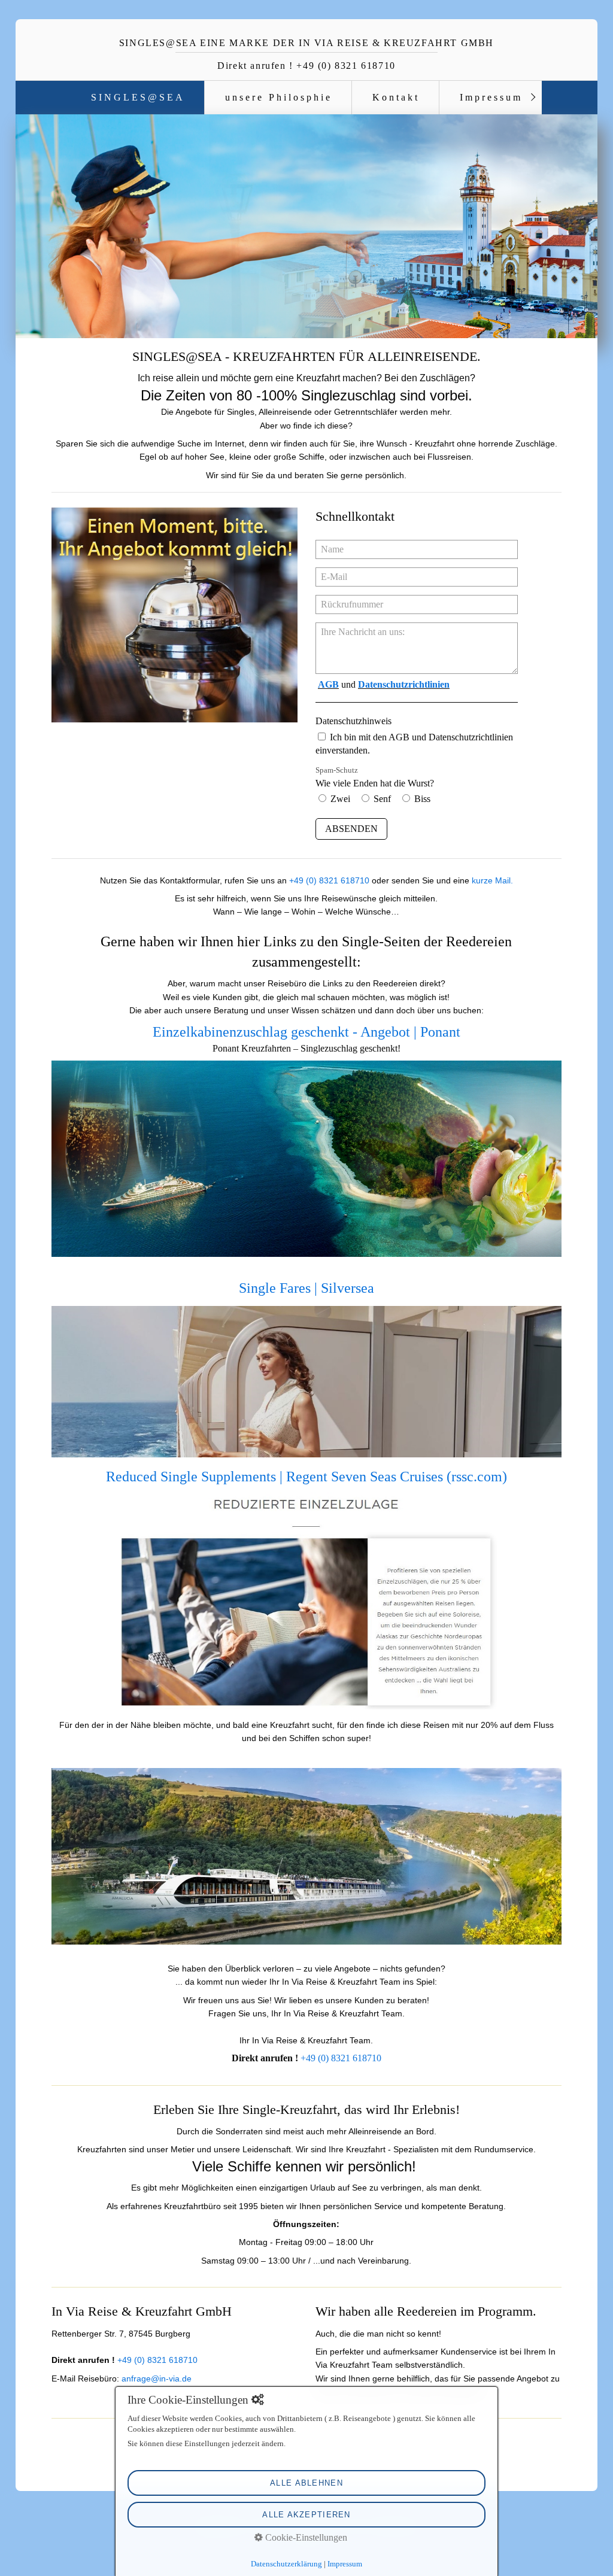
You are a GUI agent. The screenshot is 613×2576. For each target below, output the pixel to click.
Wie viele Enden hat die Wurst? (375, 777)
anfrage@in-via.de (157, 2378)
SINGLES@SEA (138, 97)
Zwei (340, 799)
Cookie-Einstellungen (305, 2537)
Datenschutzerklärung (286, 2564)
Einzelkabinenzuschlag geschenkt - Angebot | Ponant (306, 1032)
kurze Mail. (492, 880)
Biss (422, 799)
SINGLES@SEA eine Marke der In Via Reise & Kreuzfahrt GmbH (306, 43)
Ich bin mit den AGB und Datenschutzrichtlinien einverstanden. (414, 744)
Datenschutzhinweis (353, 721)
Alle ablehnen (306, 2483)
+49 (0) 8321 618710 (329, 880)
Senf (382, 799)
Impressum (491, 97)
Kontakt (396, 97)
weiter (581, 229)
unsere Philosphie (279, 97)
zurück (32, 229)
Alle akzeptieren (306, 2515)
